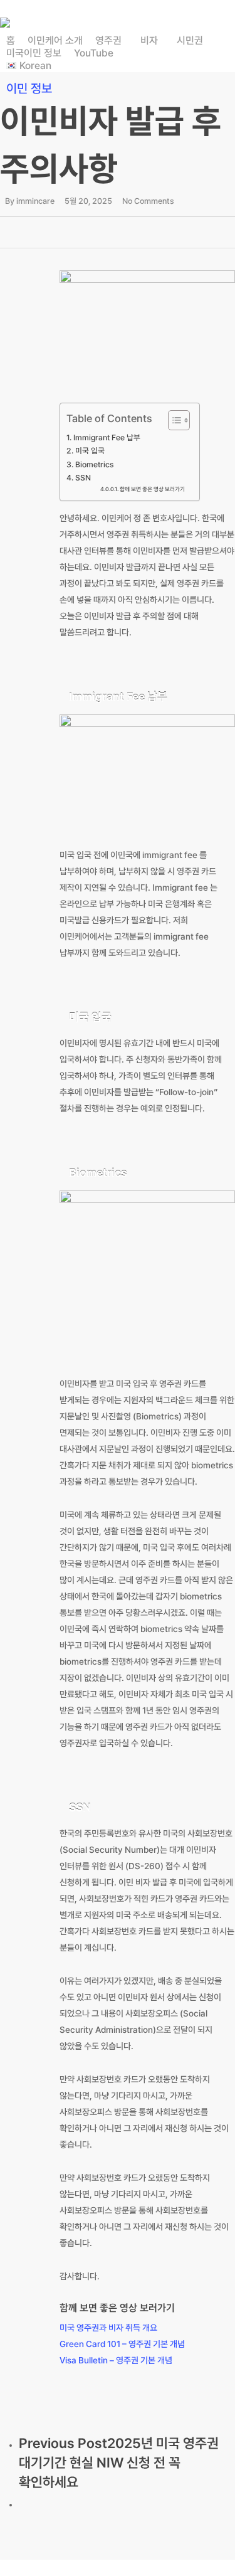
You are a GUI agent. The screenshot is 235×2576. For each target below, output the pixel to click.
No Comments (148, 201)
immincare (35, 201)
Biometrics (94, 464)
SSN (83, 478)
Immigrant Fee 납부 (107, 437)
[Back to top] (118, 2568)
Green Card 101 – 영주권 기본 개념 (122, 2344)
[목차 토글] (173, 420)
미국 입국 (90, 451)
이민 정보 (29, 88)
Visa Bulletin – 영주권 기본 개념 (116, 2360)
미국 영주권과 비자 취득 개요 (108, 2328)
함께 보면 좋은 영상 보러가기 (152, 489)
